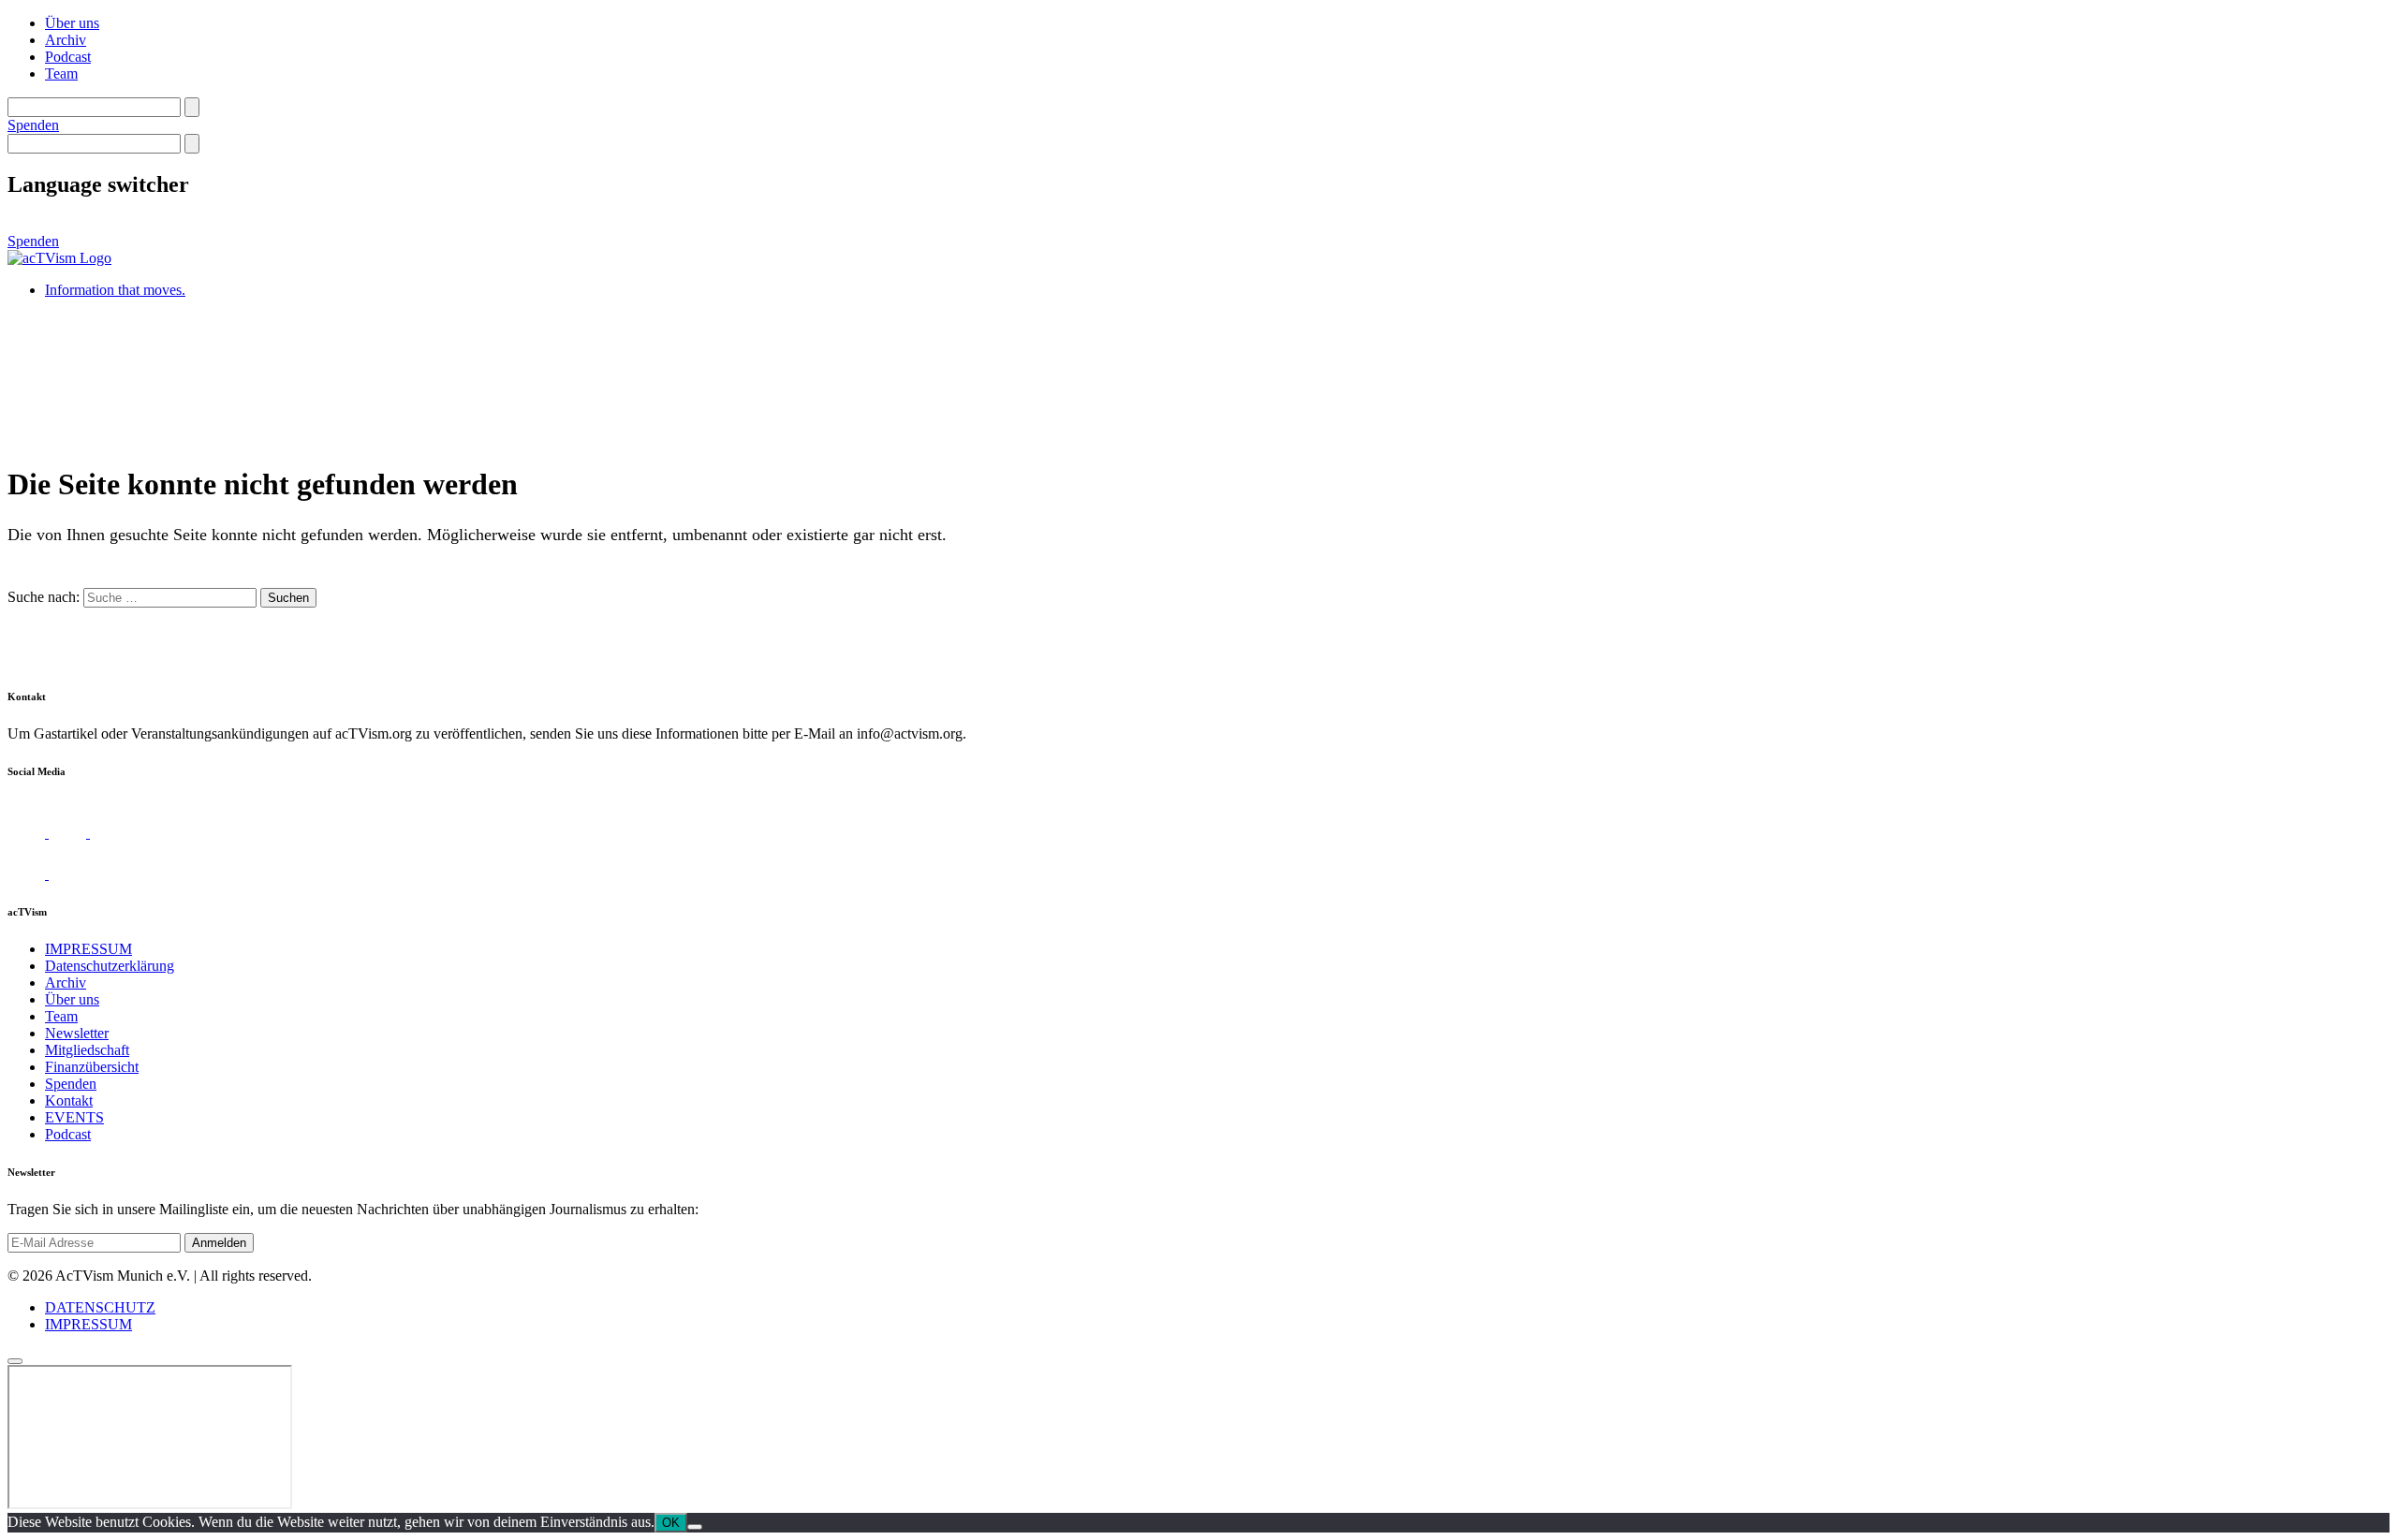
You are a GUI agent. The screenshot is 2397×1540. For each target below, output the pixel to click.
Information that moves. (115, 290)
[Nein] (695, 1527)
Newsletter (77, 1033)
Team (61, 73)
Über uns (72, 23)
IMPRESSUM (88, 949)
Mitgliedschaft (87, 1050)
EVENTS (74, 1117)
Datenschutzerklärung (110, 966)
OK (671, 1523)
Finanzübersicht (92, 1067)
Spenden (33, 125)
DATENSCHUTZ (100, 1307)
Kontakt (69, 1100)
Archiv (66, 40)
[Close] (15, 1361)
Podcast (68, 57)
